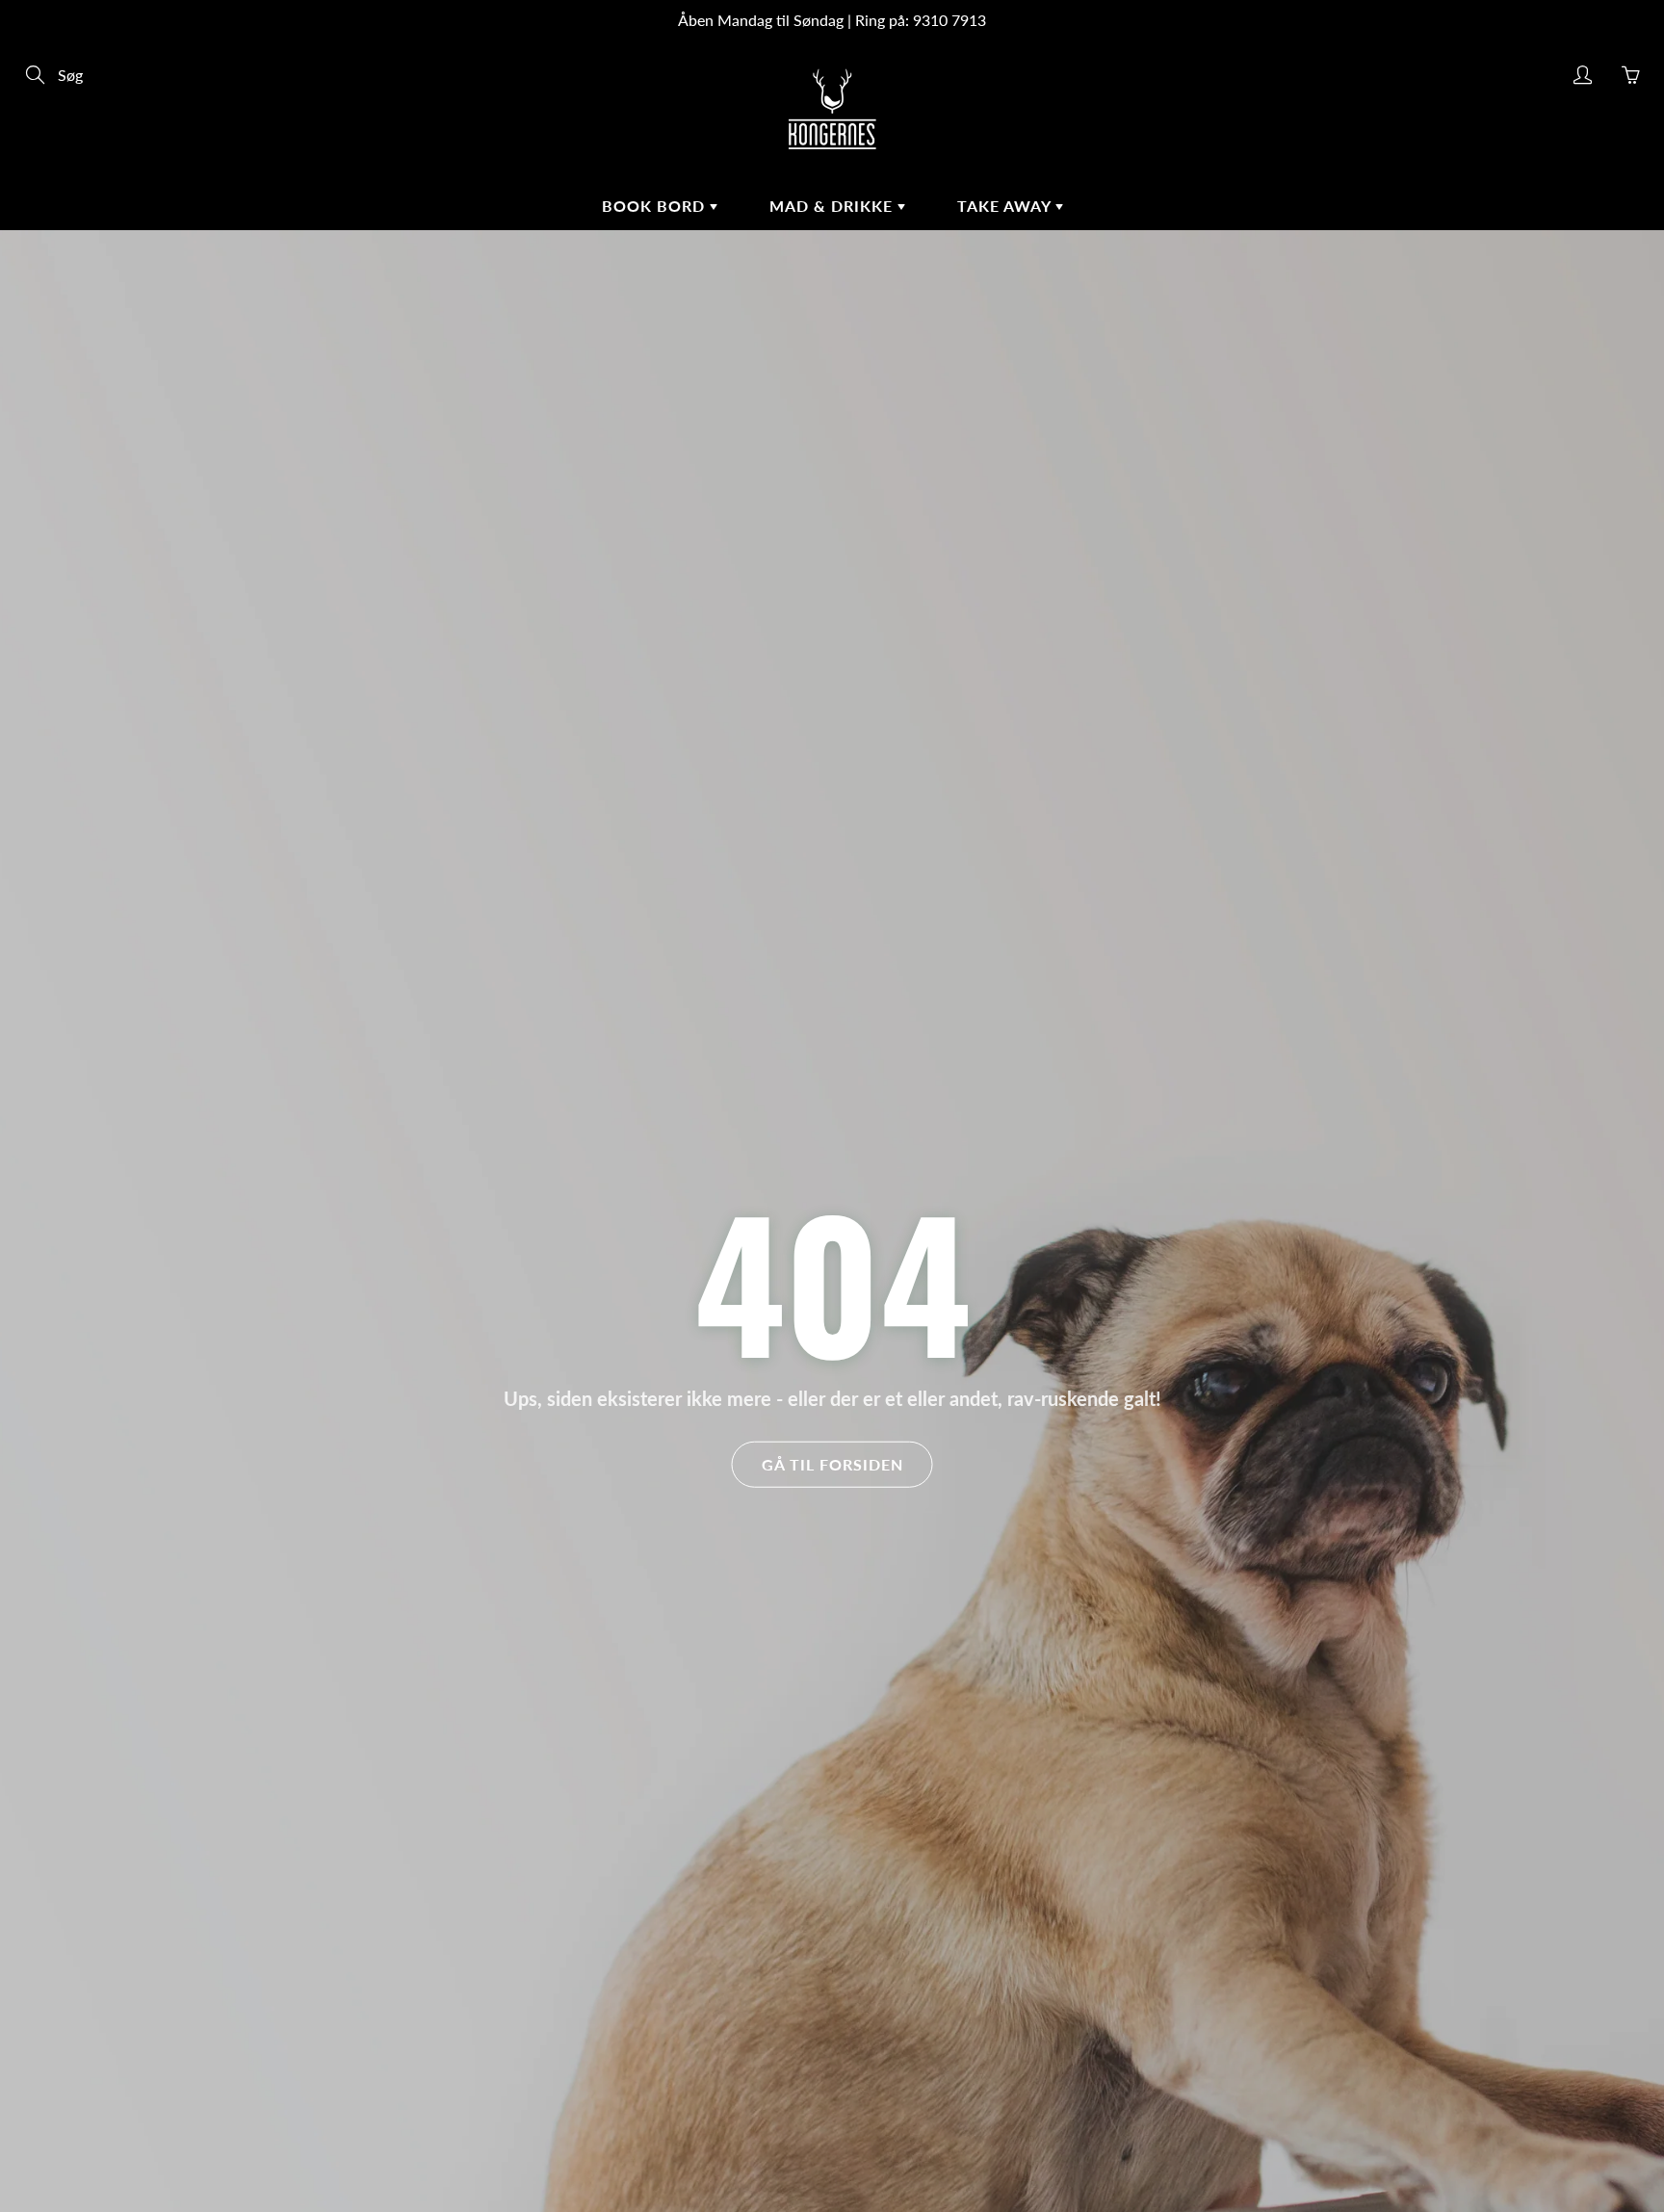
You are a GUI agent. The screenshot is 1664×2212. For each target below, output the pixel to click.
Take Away (1006, 206)
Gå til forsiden (832, 1464)
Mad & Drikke (833, 206)
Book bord (656, 206)
